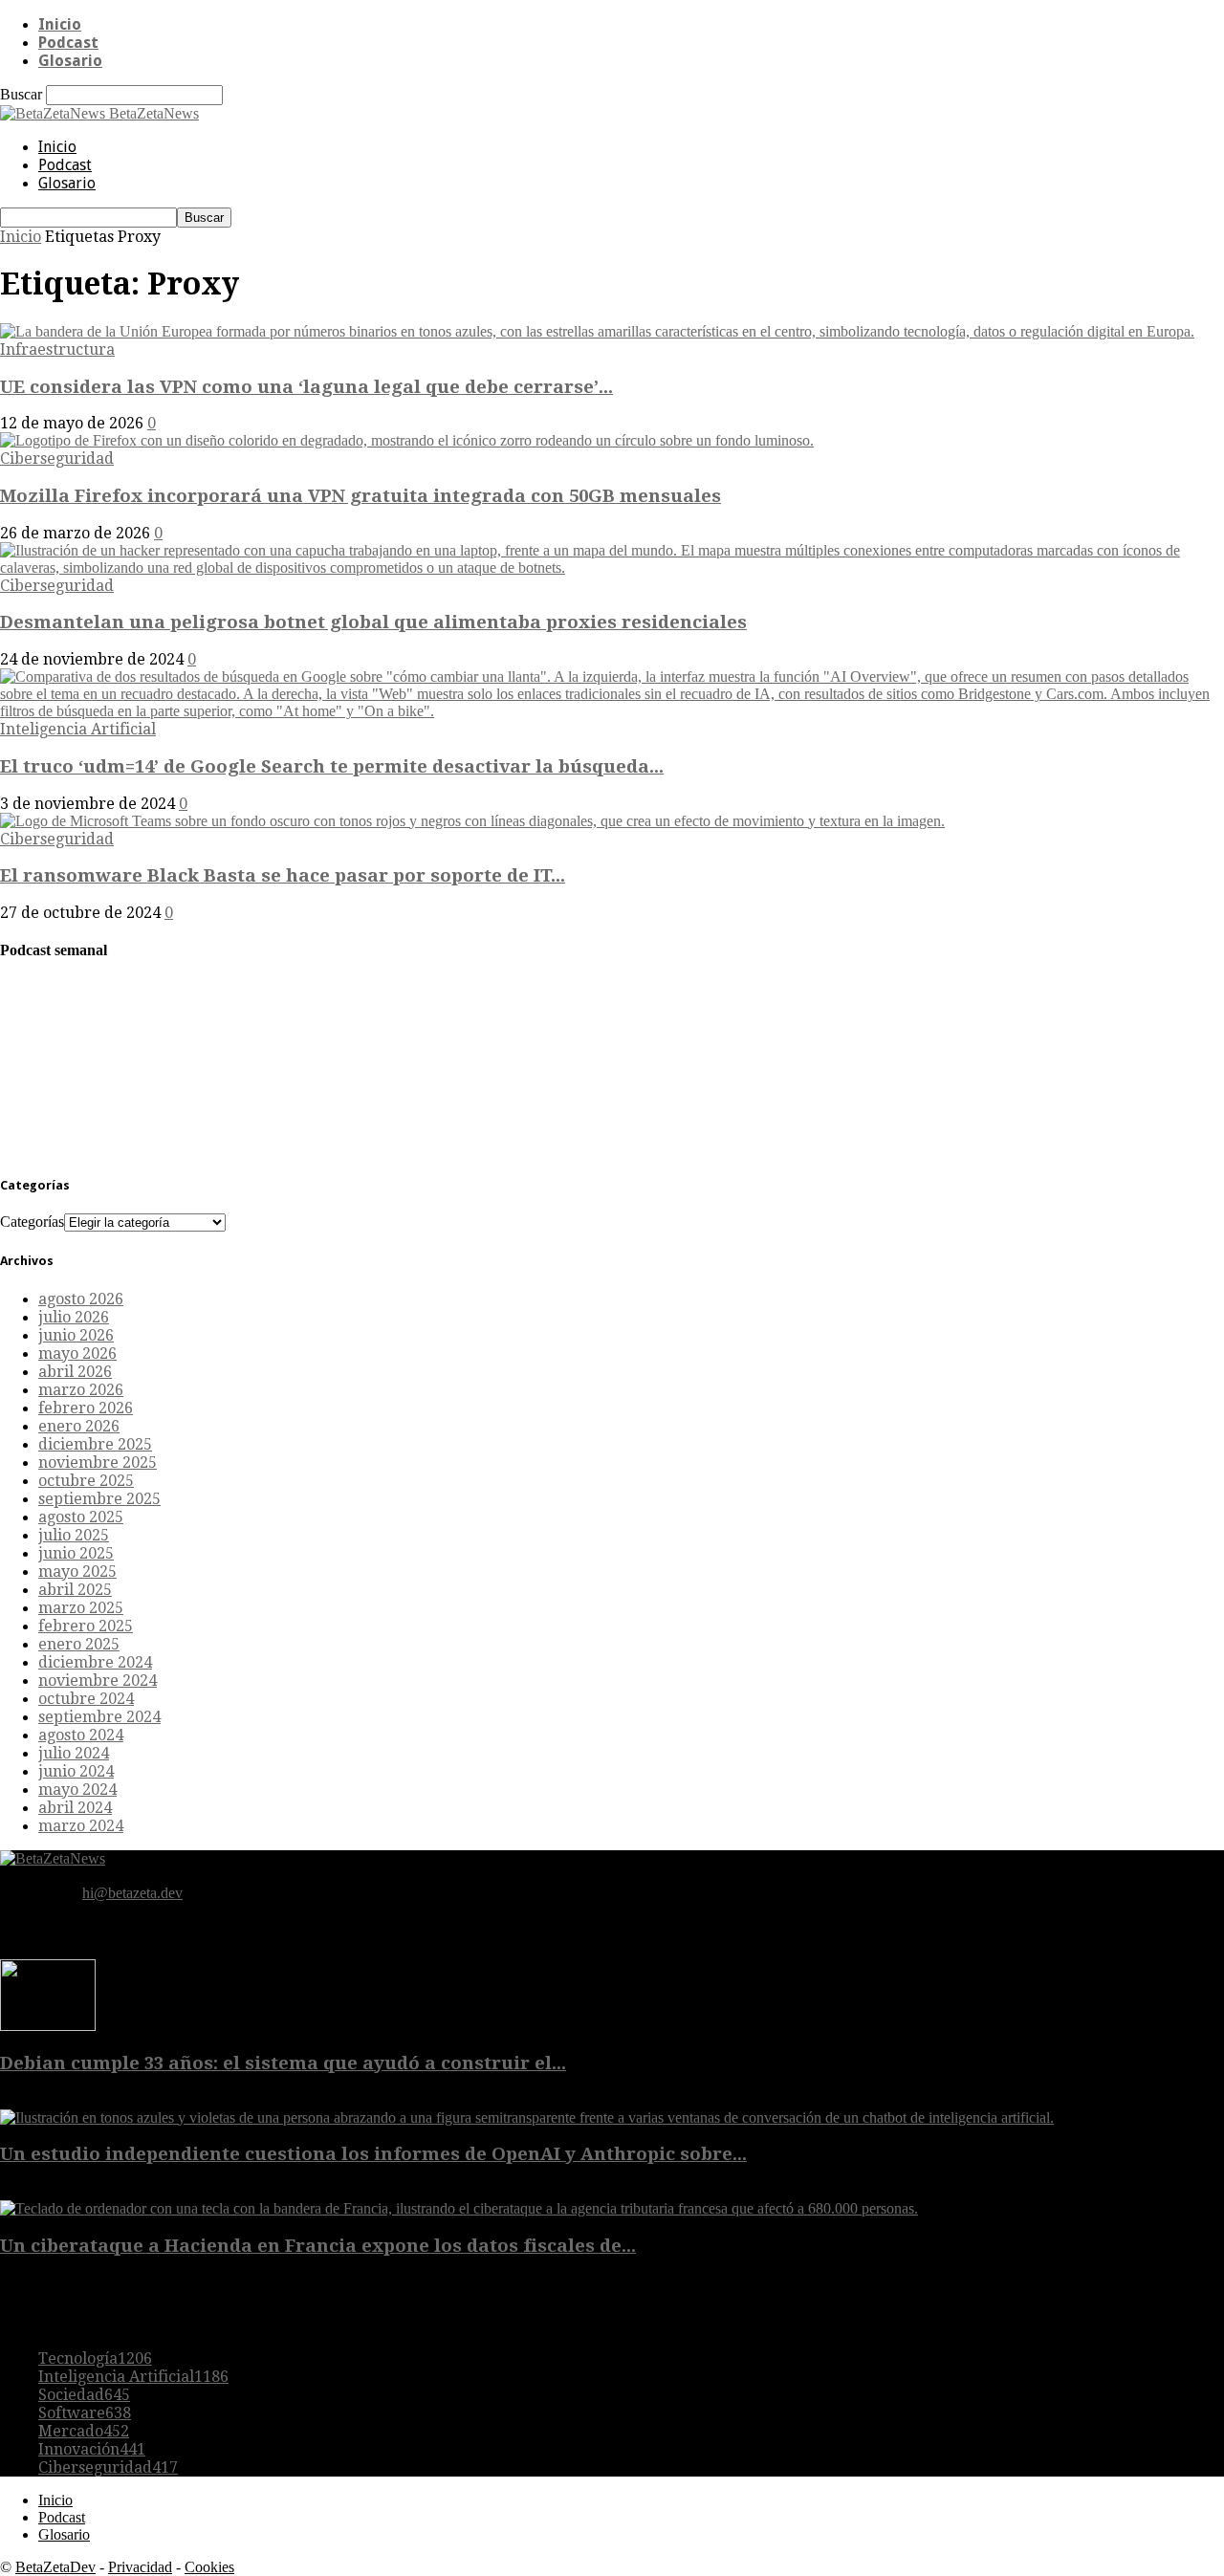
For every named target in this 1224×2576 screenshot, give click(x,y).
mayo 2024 (77, 1790)
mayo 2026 (77, 1353)
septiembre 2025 (99, 1499)
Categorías (32, 1222)
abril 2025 (75, 1590)
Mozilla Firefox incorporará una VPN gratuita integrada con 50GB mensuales (361, 496)
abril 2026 (75, 1372)
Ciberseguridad (57, 458)
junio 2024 (76, 1771)
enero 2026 (79, 1426)
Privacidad (140, 2567)
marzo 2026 (81, 1390)
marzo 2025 (81, 1608)
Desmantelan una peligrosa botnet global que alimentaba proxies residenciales (373, 622)
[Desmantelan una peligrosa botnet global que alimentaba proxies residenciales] (612, 568)
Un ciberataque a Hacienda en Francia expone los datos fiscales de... (318, 2246)
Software (85, 2413)
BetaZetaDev (55, 2567)
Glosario (70, 61)
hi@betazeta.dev (132, 1893)
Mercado (84, 2431)
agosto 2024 (81, 1735)
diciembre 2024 (95, 1662)
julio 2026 (74, 1317)
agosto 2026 (81, 1299)
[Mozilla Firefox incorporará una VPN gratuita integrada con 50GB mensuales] (407, 440)
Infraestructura (57, 349)
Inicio (60, 24)
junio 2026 (76, 1335)
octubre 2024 (86, 1699)
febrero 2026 (86, 1408)
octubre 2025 (86, 1481)
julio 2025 (74, 1535)
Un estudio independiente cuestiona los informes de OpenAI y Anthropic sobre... (373, 2154)
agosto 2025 (81, 1517)
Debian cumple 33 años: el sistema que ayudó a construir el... (283, 2063)
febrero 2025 (86, 1626)
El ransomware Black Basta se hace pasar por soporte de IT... (283, 875)
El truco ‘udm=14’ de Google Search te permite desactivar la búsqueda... (332, 766)
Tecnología (95, 2358)
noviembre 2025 (98, 1463)
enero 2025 (79, 1644)
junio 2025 (76, 1553)
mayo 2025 (77, 1572)
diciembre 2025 (95, 1444)
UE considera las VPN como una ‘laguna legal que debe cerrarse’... (306, 387)
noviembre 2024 (98, 1681)
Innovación (92, 2449)
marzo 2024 (81, 1826)
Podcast (68, 43)
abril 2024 (75, 1808)
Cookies (209, 2567)
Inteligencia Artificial (78, 729)
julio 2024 (74, 1753)
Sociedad (84, 2395)
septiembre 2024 (99, 1717)
